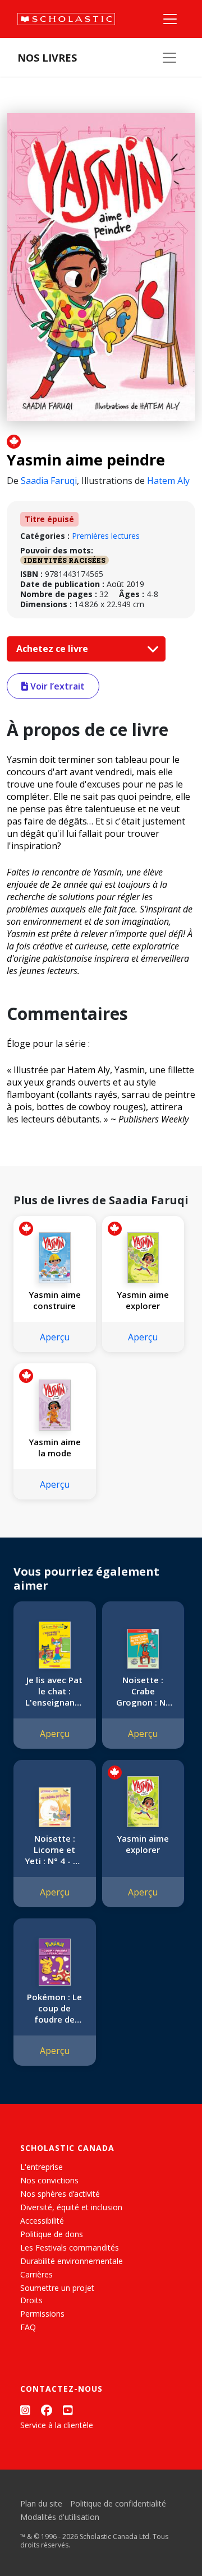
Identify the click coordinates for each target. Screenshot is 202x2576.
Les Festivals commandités (70, 2247)
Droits (31, 2300)
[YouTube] (68, 2410)
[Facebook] (47, 2410)
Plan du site (41, 2503)
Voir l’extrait (56, 686)
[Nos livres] (169, 58)
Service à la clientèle (57, 2425)
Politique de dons (52, 2234)
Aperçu (55, 1337)
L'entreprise (42, 2167)
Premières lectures (106, 536)
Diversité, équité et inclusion (71, 2207)
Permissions (42, 2314)
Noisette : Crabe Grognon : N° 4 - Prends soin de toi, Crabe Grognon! (143, 1691)
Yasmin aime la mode (55, 1447)
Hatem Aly (168, 481)
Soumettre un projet (57, 2288)
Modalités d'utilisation (60, 2517)
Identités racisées (65, 560)
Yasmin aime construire (55, 1300)
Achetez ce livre (53, 649)
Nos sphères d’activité (60, 2194)
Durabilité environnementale (72, 2261)
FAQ (28, 2327)
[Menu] (170, 19)
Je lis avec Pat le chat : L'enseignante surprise (54, 1691)
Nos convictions (49, 2180)
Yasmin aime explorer (143, 1300)
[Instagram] (25, 2410)
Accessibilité (42, 2221)
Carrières (36, 2274)
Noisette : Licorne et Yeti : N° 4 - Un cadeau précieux (54, 1850)
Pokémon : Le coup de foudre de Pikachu (54, 2008)
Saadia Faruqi (49, 481)
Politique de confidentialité (118, 2503)
